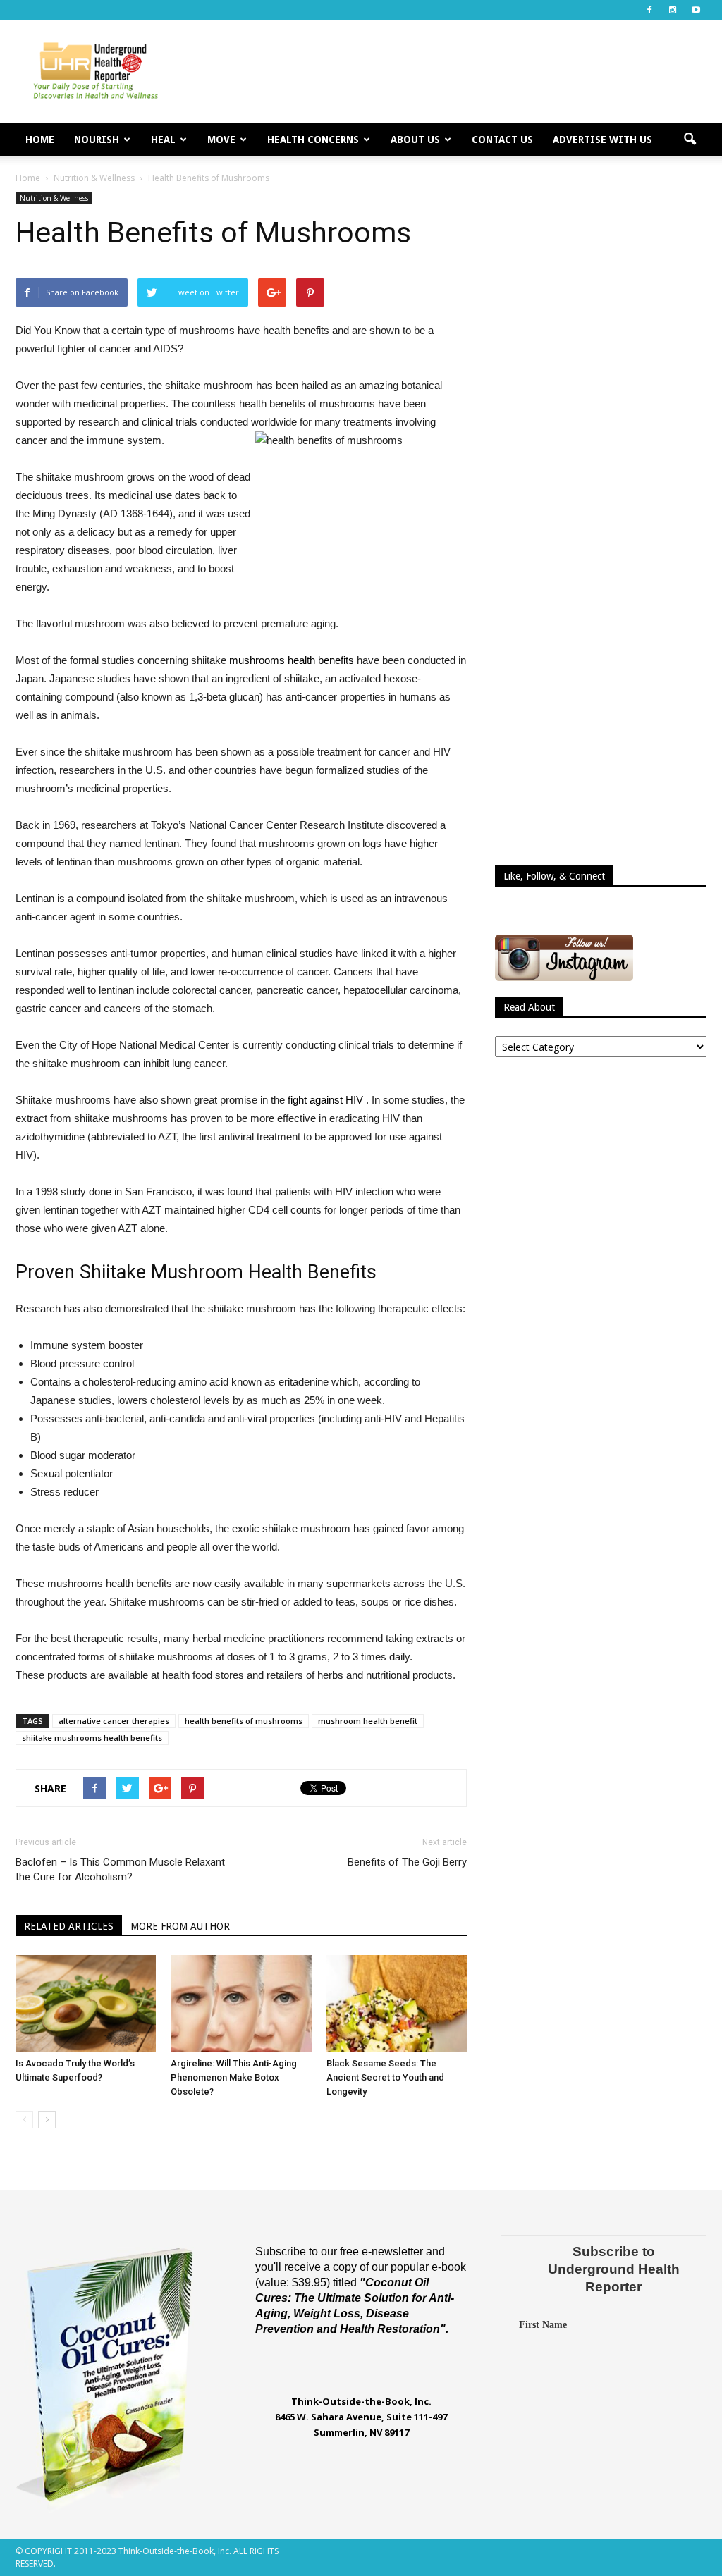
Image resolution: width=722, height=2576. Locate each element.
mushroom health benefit (368, 1721)
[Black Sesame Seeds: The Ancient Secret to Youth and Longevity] (397, 2003)
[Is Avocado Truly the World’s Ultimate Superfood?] (86, 2003)
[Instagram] (673, 10)
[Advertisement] (450, 71)
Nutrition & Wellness (54, 198)
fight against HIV (325, 1100)
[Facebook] (649, 10)
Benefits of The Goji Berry (407, 1862)
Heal (163, 140)
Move (221, 140)
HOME (40, 140)
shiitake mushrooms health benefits (92, 1738)
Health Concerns (313, 140)
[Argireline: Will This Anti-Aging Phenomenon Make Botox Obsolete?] (241, 2003)
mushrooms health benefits (292, 660)
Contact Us (502, 140)
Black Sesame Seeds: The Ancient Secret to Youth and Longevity (385, 2077)
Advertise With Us (602, 140)
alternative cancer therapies (114, 1721)
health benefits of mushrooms (244, 1721)
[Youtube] (696, 10)
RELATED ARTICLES (69, 1926)
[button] (690, 140)
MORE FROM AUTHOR (180, 1926)
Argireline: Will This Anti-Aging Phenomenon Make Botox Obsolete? (234, 2077)
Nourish (97, 140)
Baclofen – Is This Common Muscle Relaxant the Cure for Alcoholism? (120, 1869)
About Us (415, 140)
